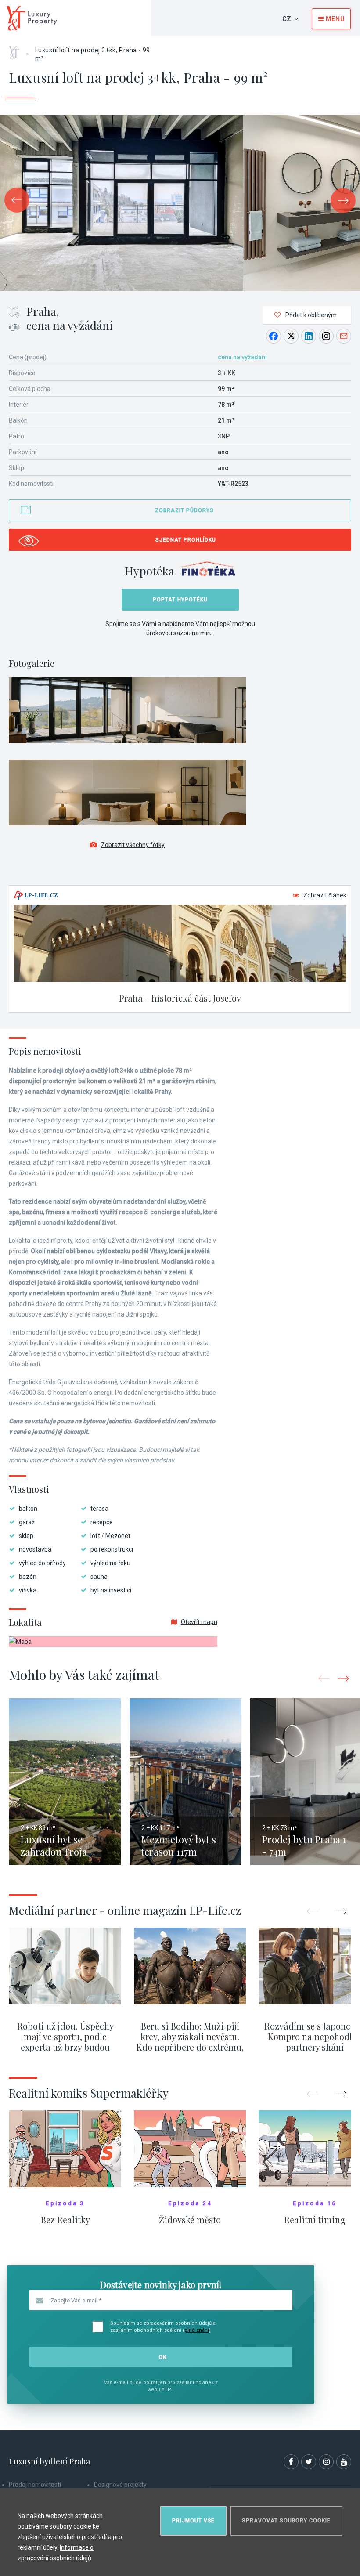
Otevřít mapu (199, 1622)
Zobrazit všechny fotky (133, 845)
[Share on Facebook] (274, 336)
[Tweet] (291, 336)
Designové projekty (120, 2485)
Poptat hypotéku (180, 600)
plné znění (197, 2330)
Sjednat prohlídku (186, 540)
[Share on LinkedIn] (309, 336)
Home (17, 50)
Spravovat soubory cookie (286, 2521)
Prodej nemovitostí (35, 2485)
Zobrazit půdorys (184, 510)
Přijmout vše (193, 2521)
